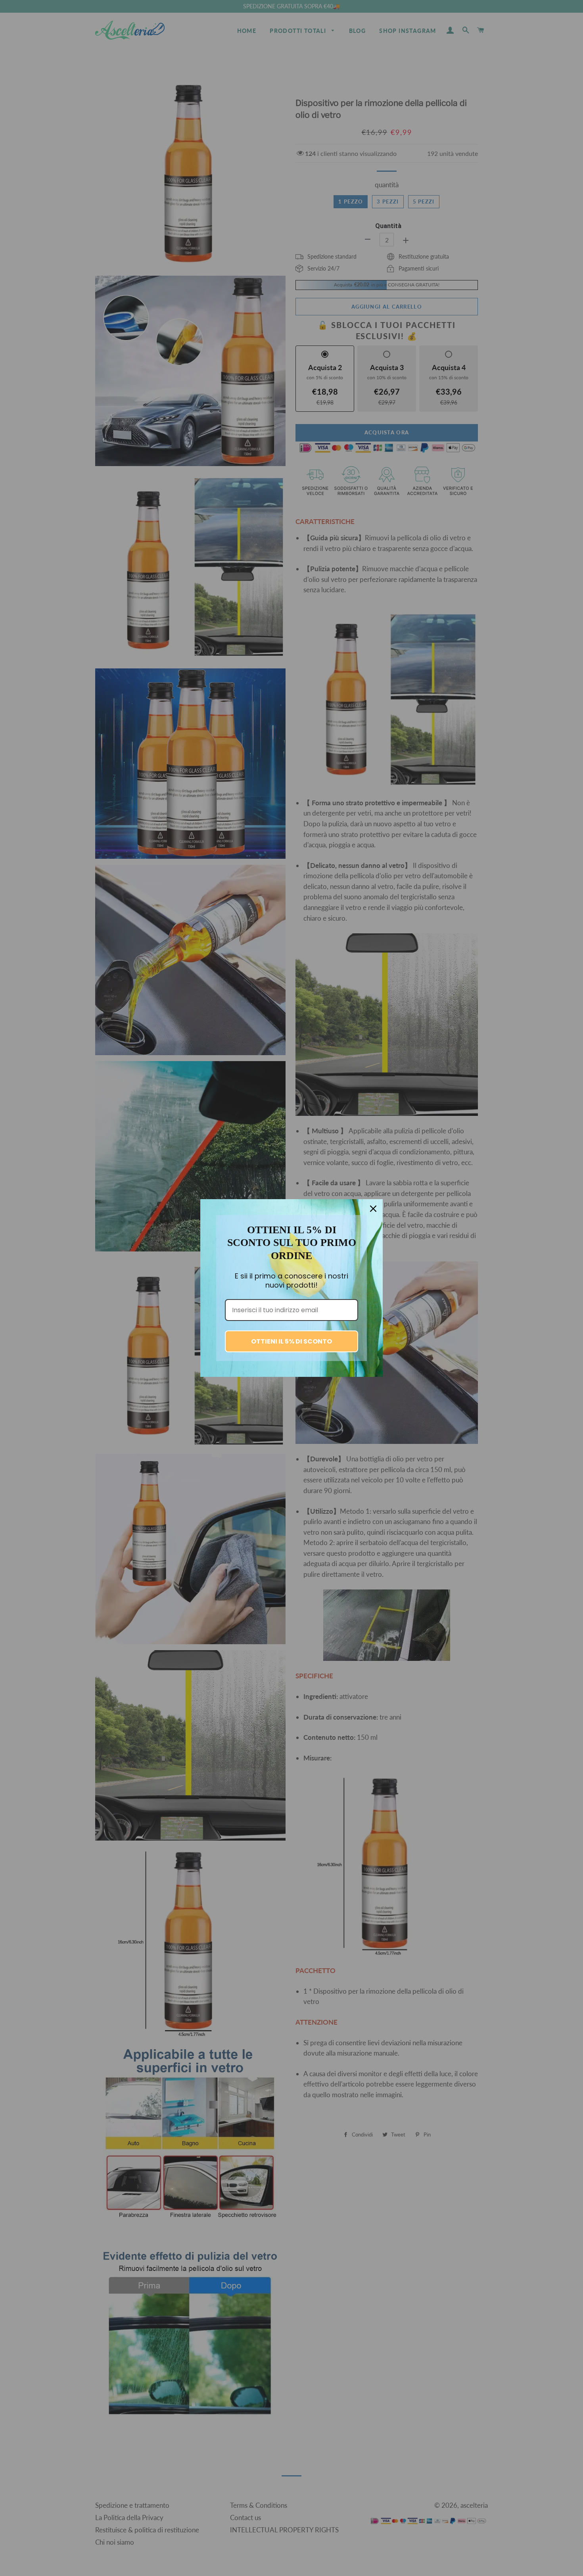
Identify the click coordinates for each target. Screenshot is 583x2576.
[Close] (373, 1209)
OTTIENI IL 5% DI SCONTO (291, 1341)
